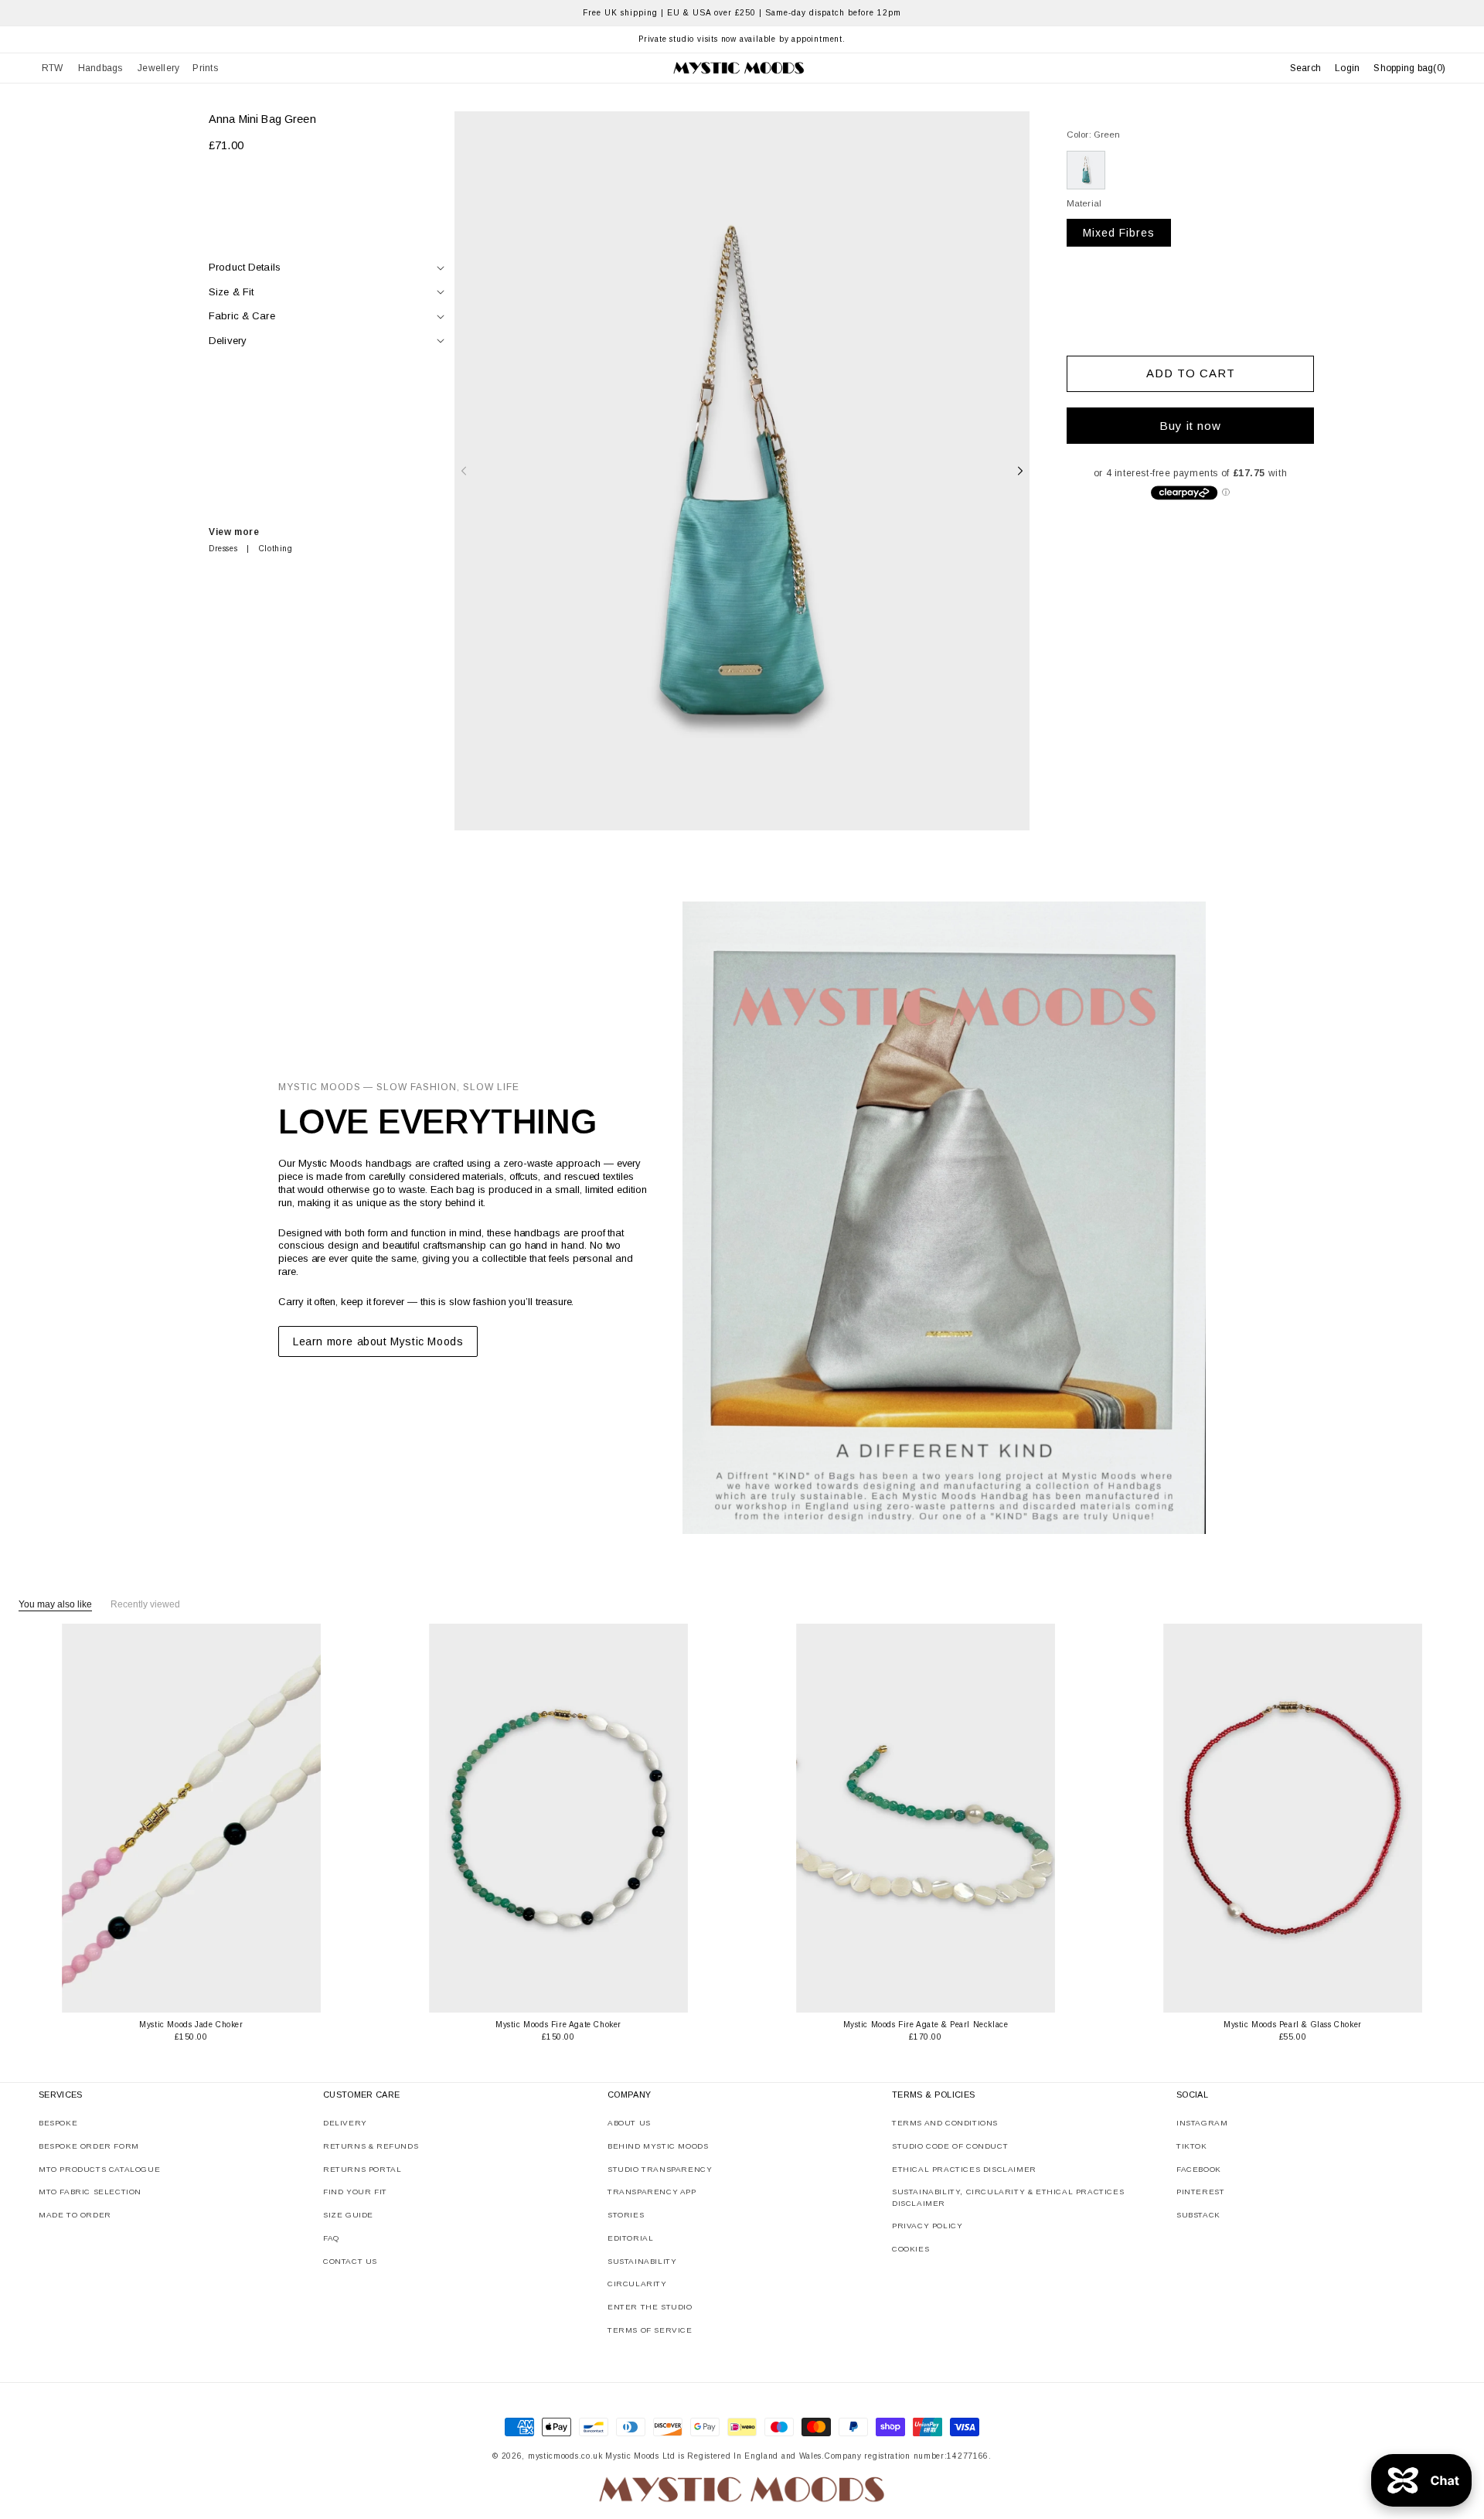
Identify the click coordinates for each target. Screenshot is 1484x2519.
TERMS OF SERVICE (650, 2330)
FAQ (331, 2238)
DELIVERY (345, 2123)
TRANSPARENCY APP (652, 2192)
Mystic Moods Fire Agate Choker (558, 2025)
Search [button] (1305, 68)
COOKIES (910, 2249)
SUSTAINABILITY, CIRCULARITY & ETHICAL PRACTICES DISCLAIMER (1008, 2197)
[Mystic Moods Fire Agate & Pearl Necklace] (926, 1818)
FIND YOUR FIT (355, 2192)
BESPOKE (58, 2123)
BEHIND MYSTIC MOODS (658, 2146)
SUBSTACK (1198, 2215)
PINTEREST (1200, 2192)
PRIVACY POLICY (927, 2226)
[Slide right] (1020, 471)
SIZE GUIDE (348, 2215)
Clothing (276, 549)
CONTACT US (350, 2261)
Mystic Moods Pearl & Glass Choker (1293, 2025)
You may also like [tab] (55, 1604)
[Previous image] (75, 1819)
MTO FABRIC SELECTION (90, 2192)
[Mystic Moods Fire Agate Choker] (558, 1818)
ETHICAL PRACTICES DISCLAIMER (964, 2169)
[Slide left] (464, 471)
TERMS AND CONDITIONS (945, 2123)
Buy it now (1190, 426)
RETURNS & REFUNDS (371, 2146)
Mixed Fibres (1119, 233)
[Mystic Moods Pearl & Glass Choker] (1293, 1818)
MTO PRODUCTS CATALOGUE (99, 2169)
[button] (53, 68)
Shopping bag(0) (1409, 68)
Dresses (223, 549)
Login (1347, 68)
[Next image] (308, 1819)
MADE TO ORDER (75, 2215)
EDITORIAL (630, 2238)
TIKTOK (1192, 2146)
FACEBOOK (1199, 2169)
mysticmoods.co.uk (565, 2456)
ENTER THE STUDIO (650, 2307)
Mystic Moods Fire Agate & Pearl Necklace (926, 2025)
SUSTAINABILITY (642, 2261)
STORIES (626, 2215)
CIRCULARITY (637, 2284)
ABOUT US (629, 2123)
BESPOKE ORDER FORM (89, 2146)
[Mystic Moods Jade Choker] (191, 1818)
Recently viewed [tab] (145, 1604)
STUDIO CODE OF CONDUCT (950, 2146)
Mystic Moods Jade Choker (191, 2025)
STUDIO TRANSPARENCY (660, 2169)
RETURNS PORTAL (362, 2169)
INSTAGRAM (1202, 2123)
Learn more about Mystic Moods (378, 1341)
